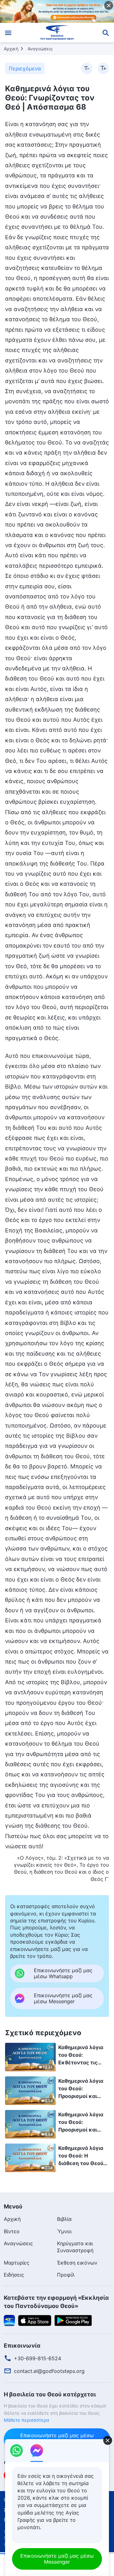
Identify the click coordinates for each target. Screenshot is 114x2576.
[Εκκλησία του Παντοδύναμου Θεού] (57, 33)
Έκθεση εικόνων (77, 2263)
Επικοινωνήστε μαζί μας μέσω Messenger (57, 2559)
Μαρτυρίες (17, 2263)
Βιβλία (64, 2219)
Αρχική (11, 49)
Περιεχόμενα (25, 68)
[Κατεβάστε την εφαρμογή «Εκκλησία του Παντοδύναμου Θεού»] (9, 2320)
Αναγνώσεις (40, 49)
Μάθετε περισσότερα (26, 2420)
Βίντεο (12, 2231)
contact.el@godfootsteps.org (49, 2371)
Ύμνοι (64, 2231)
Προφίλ (66, 2275)
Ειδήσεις (14, 2275)
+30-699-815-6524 (38, 2358)
